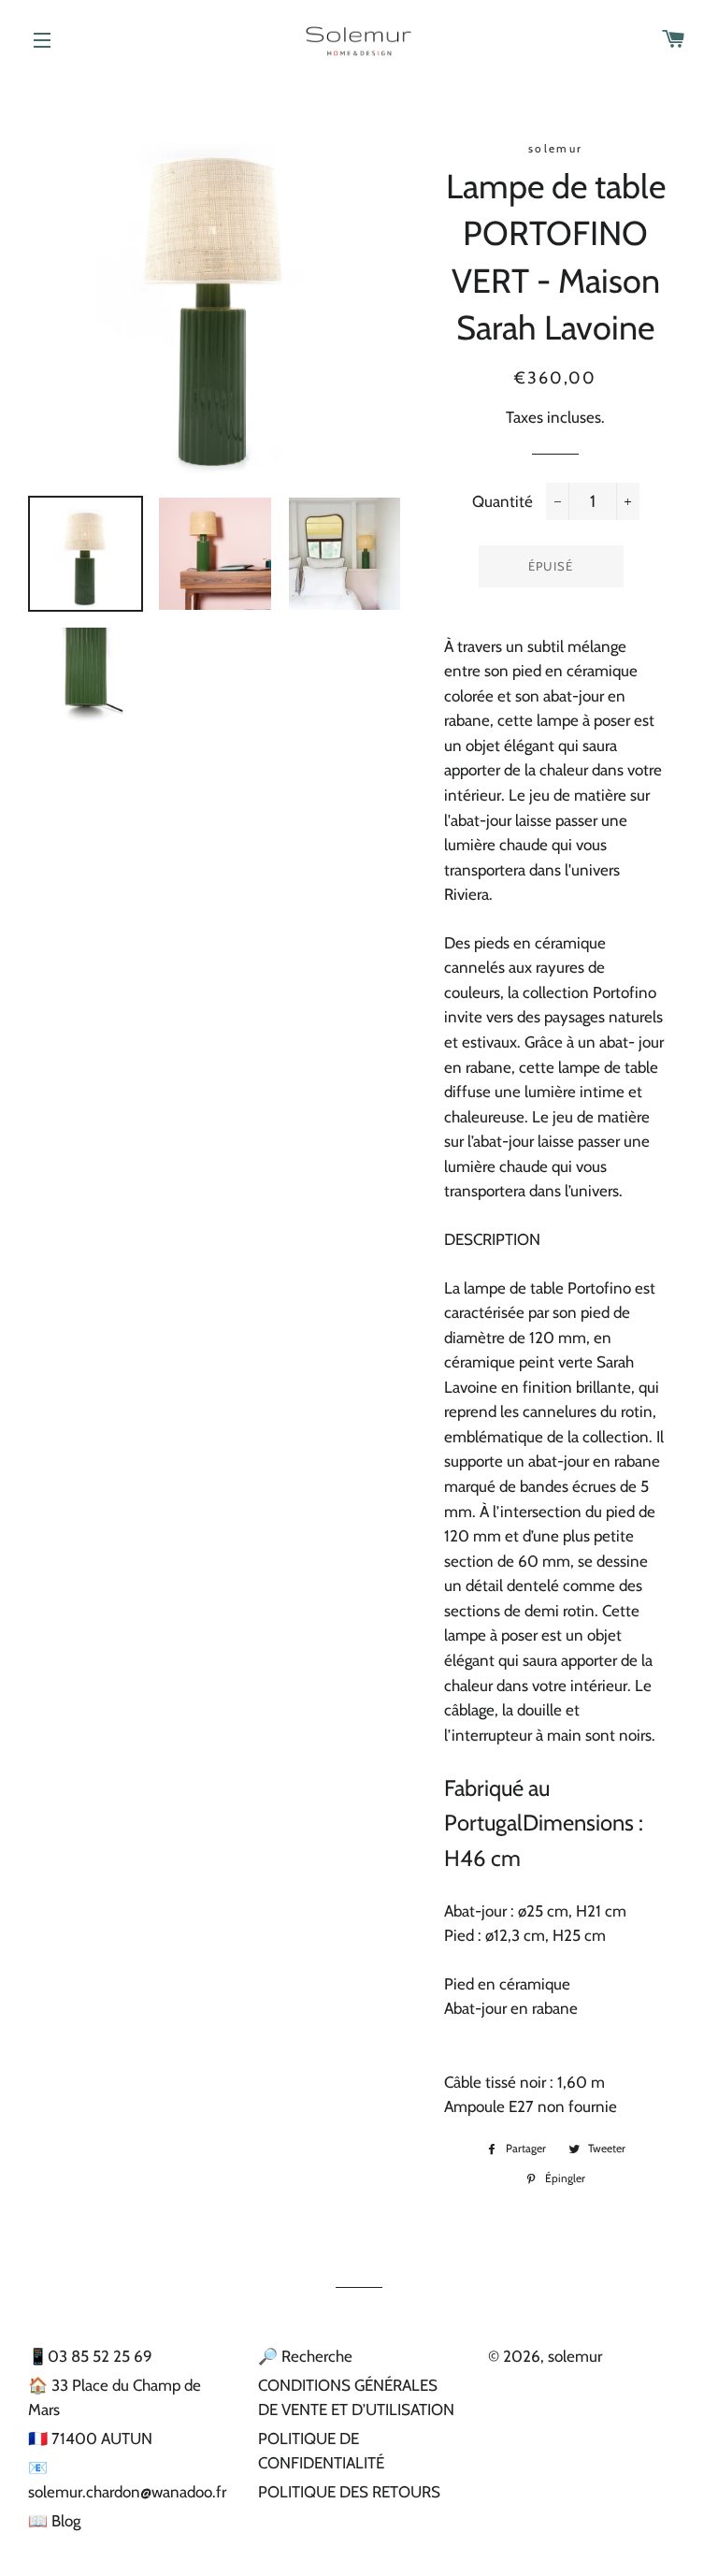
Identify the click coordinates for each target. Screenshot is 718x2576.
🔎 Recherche (305, 2356)
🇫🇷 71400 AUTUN (90, 2439)
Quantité (503, 501)
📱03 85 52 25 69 (90, 2356)
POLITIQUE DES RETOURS (349, 2492)
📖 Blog (54, 2521)
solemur (575, 2356)
